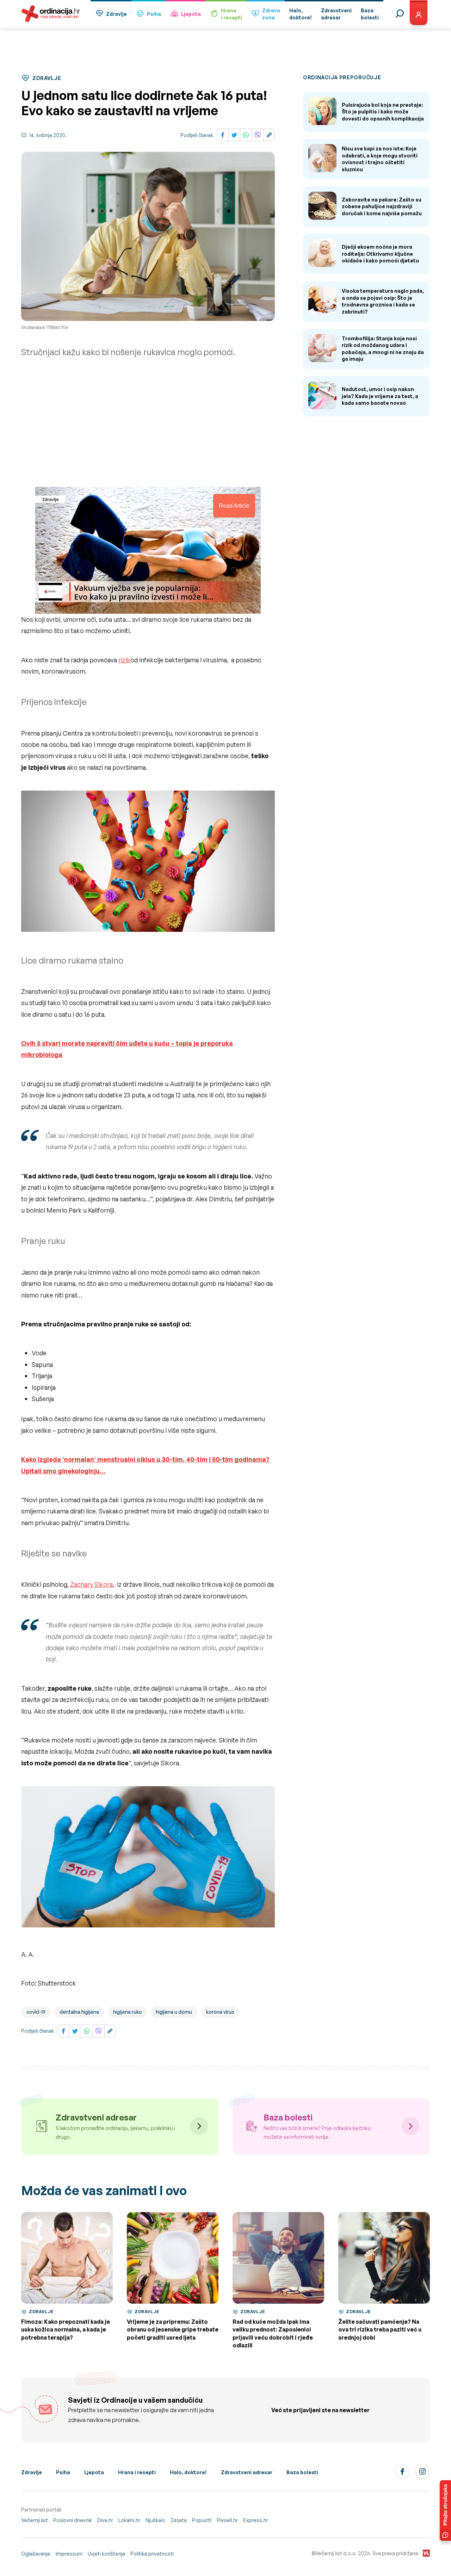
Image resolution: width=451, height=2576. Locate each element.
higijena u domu (174, 2012)
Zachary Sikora (91, 1584)
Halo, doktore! (188, 2472)
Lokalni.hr (129, 2520)
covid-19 (36, 2012)
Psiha (154, 14)
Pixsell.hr (227, 2520)
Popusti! (202, 2520)
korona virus (220, 2012)
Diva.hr (105, 2520)
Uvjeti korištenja (106, 2554)
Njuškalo (155, 2520)
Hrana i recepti (137, 2472)
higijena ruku (127, 2012)
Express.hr (256, 2520)
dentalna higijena (79, 2012)
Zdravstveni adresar (247, 2472)
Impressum (69, 2554)
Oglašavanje (36, 2554)
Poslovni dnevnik (73, 2520)
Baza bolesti (302, 2472)
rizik (124, 660)
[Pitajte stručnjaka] (445, 2510)
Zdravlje (116, 14)
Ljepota (191, 14)
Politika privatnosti (152, 2554)
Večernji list (35, 2520)
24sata (179, 2520)
